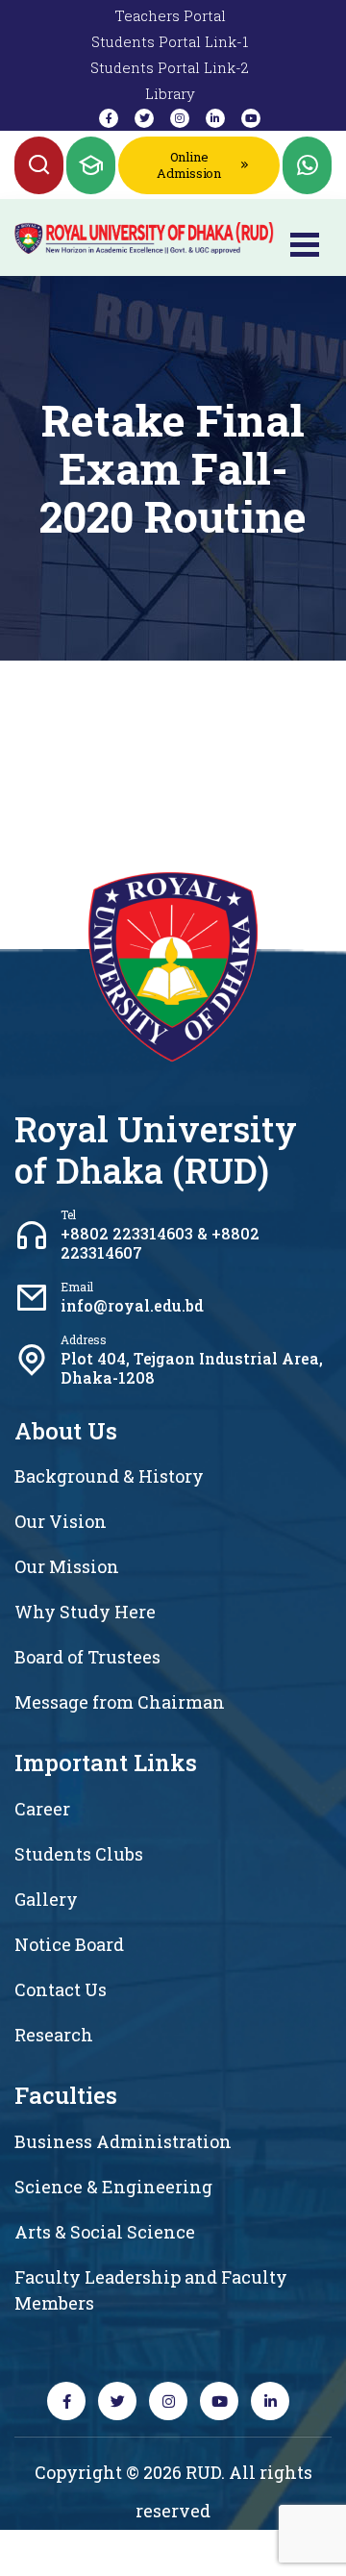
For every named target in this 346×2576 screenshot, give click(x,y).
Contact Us (61, 1989)
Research (54, 2035)
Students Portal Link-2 (170, 67)
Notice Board (69, 1944)
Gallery (46, 1899)
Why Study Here (85, 1612)
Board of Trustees (87, 1657)
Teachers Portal (170, 15)
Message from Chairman (120, 1702)
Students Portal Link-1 (170, 41)
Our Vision (61, 1521)
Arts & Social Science (105, 2232)
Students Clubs (79, 1854)
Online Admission (189, 165)
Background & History (109, 1476)
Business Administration (123, 2141)
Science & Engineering (113, 2187)
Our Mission (67, 1566)
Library (170, 93)
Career (42, 1809)
